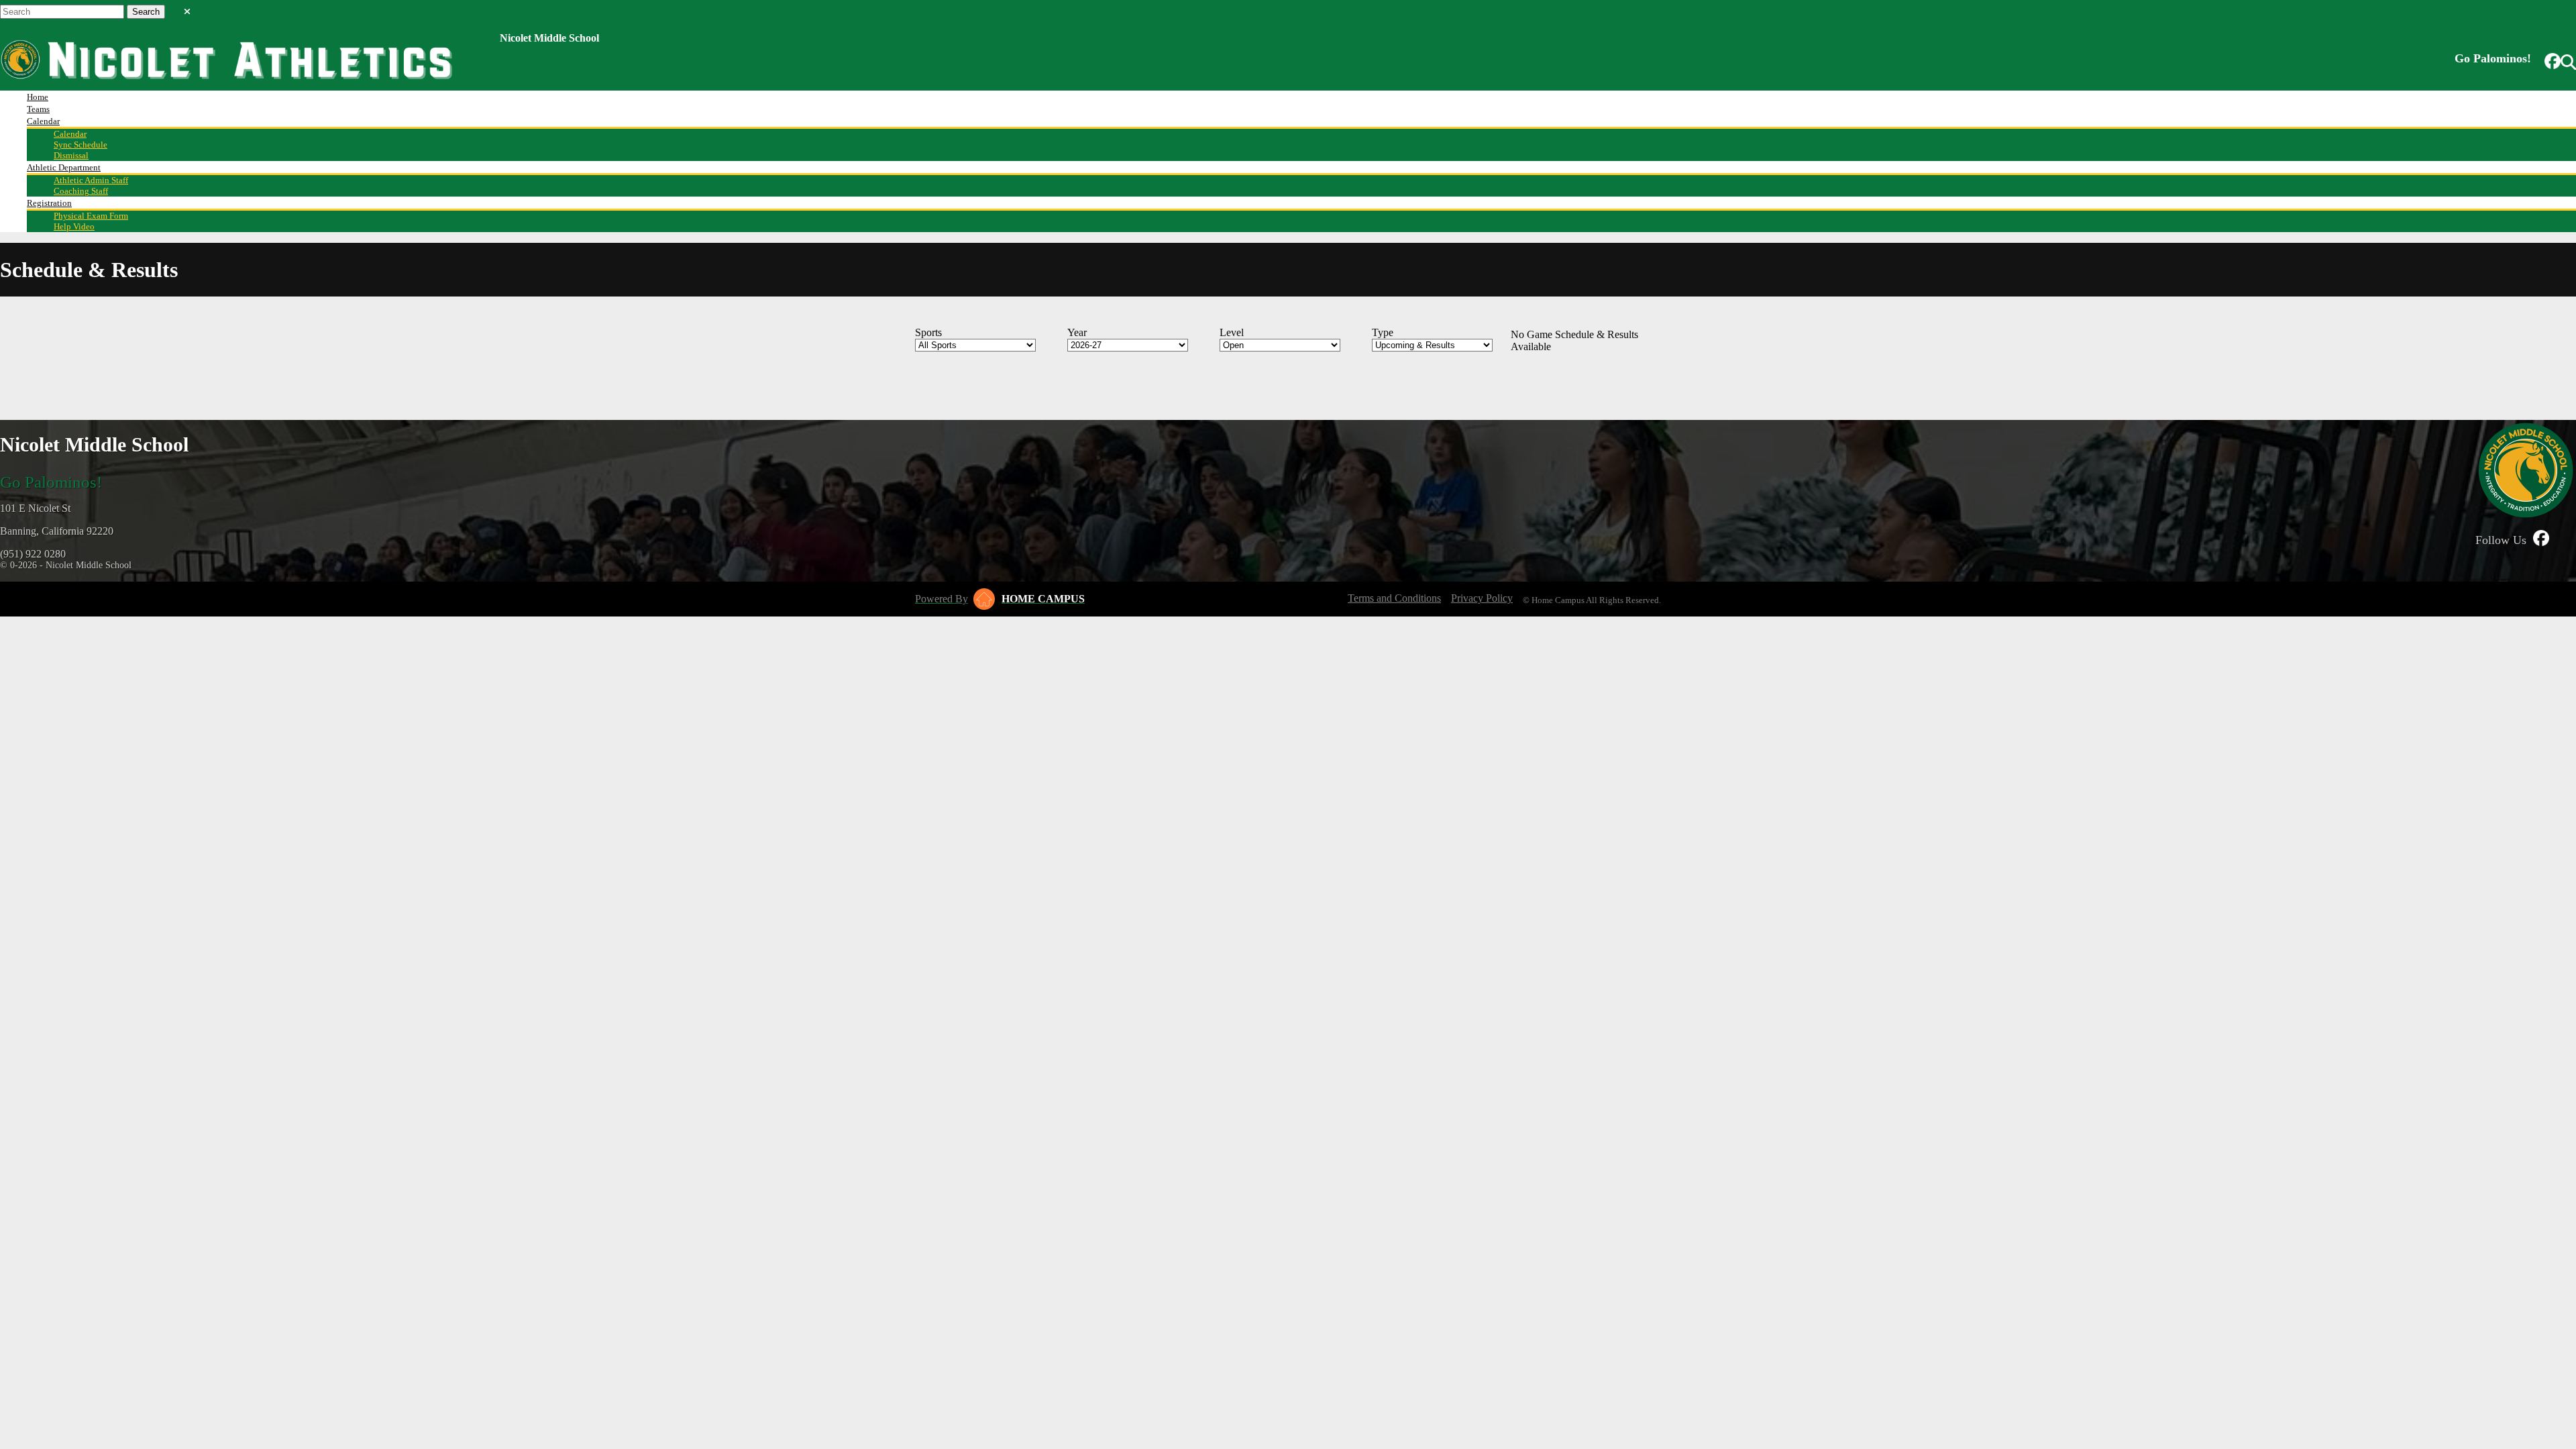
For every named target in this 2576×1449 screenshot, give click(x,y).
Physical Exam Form (91, 216)
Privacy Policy (1482, 598)
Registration (49, 203)
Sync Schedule (80, 145)
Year (1077, 332)
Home (38, 97)
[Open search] (2568, 62)
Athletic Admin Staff (91, 180)
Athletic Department (64, 167)
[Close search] (187, 9)
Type (1383, 332)
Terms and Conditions (1394, 598)
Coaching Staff (81, 191)
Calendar (43, 121)
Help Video (74, 226)
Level (1232, 332)
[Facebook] (2553, 62)
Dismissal (71, 155)
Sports (928, 332)
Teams (38, 109)
